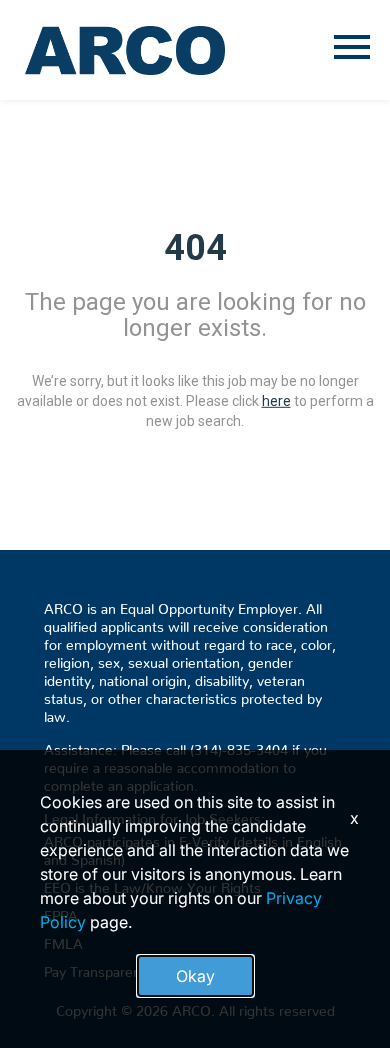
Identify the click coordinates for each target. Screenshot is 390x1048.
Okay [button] (195, 976)
